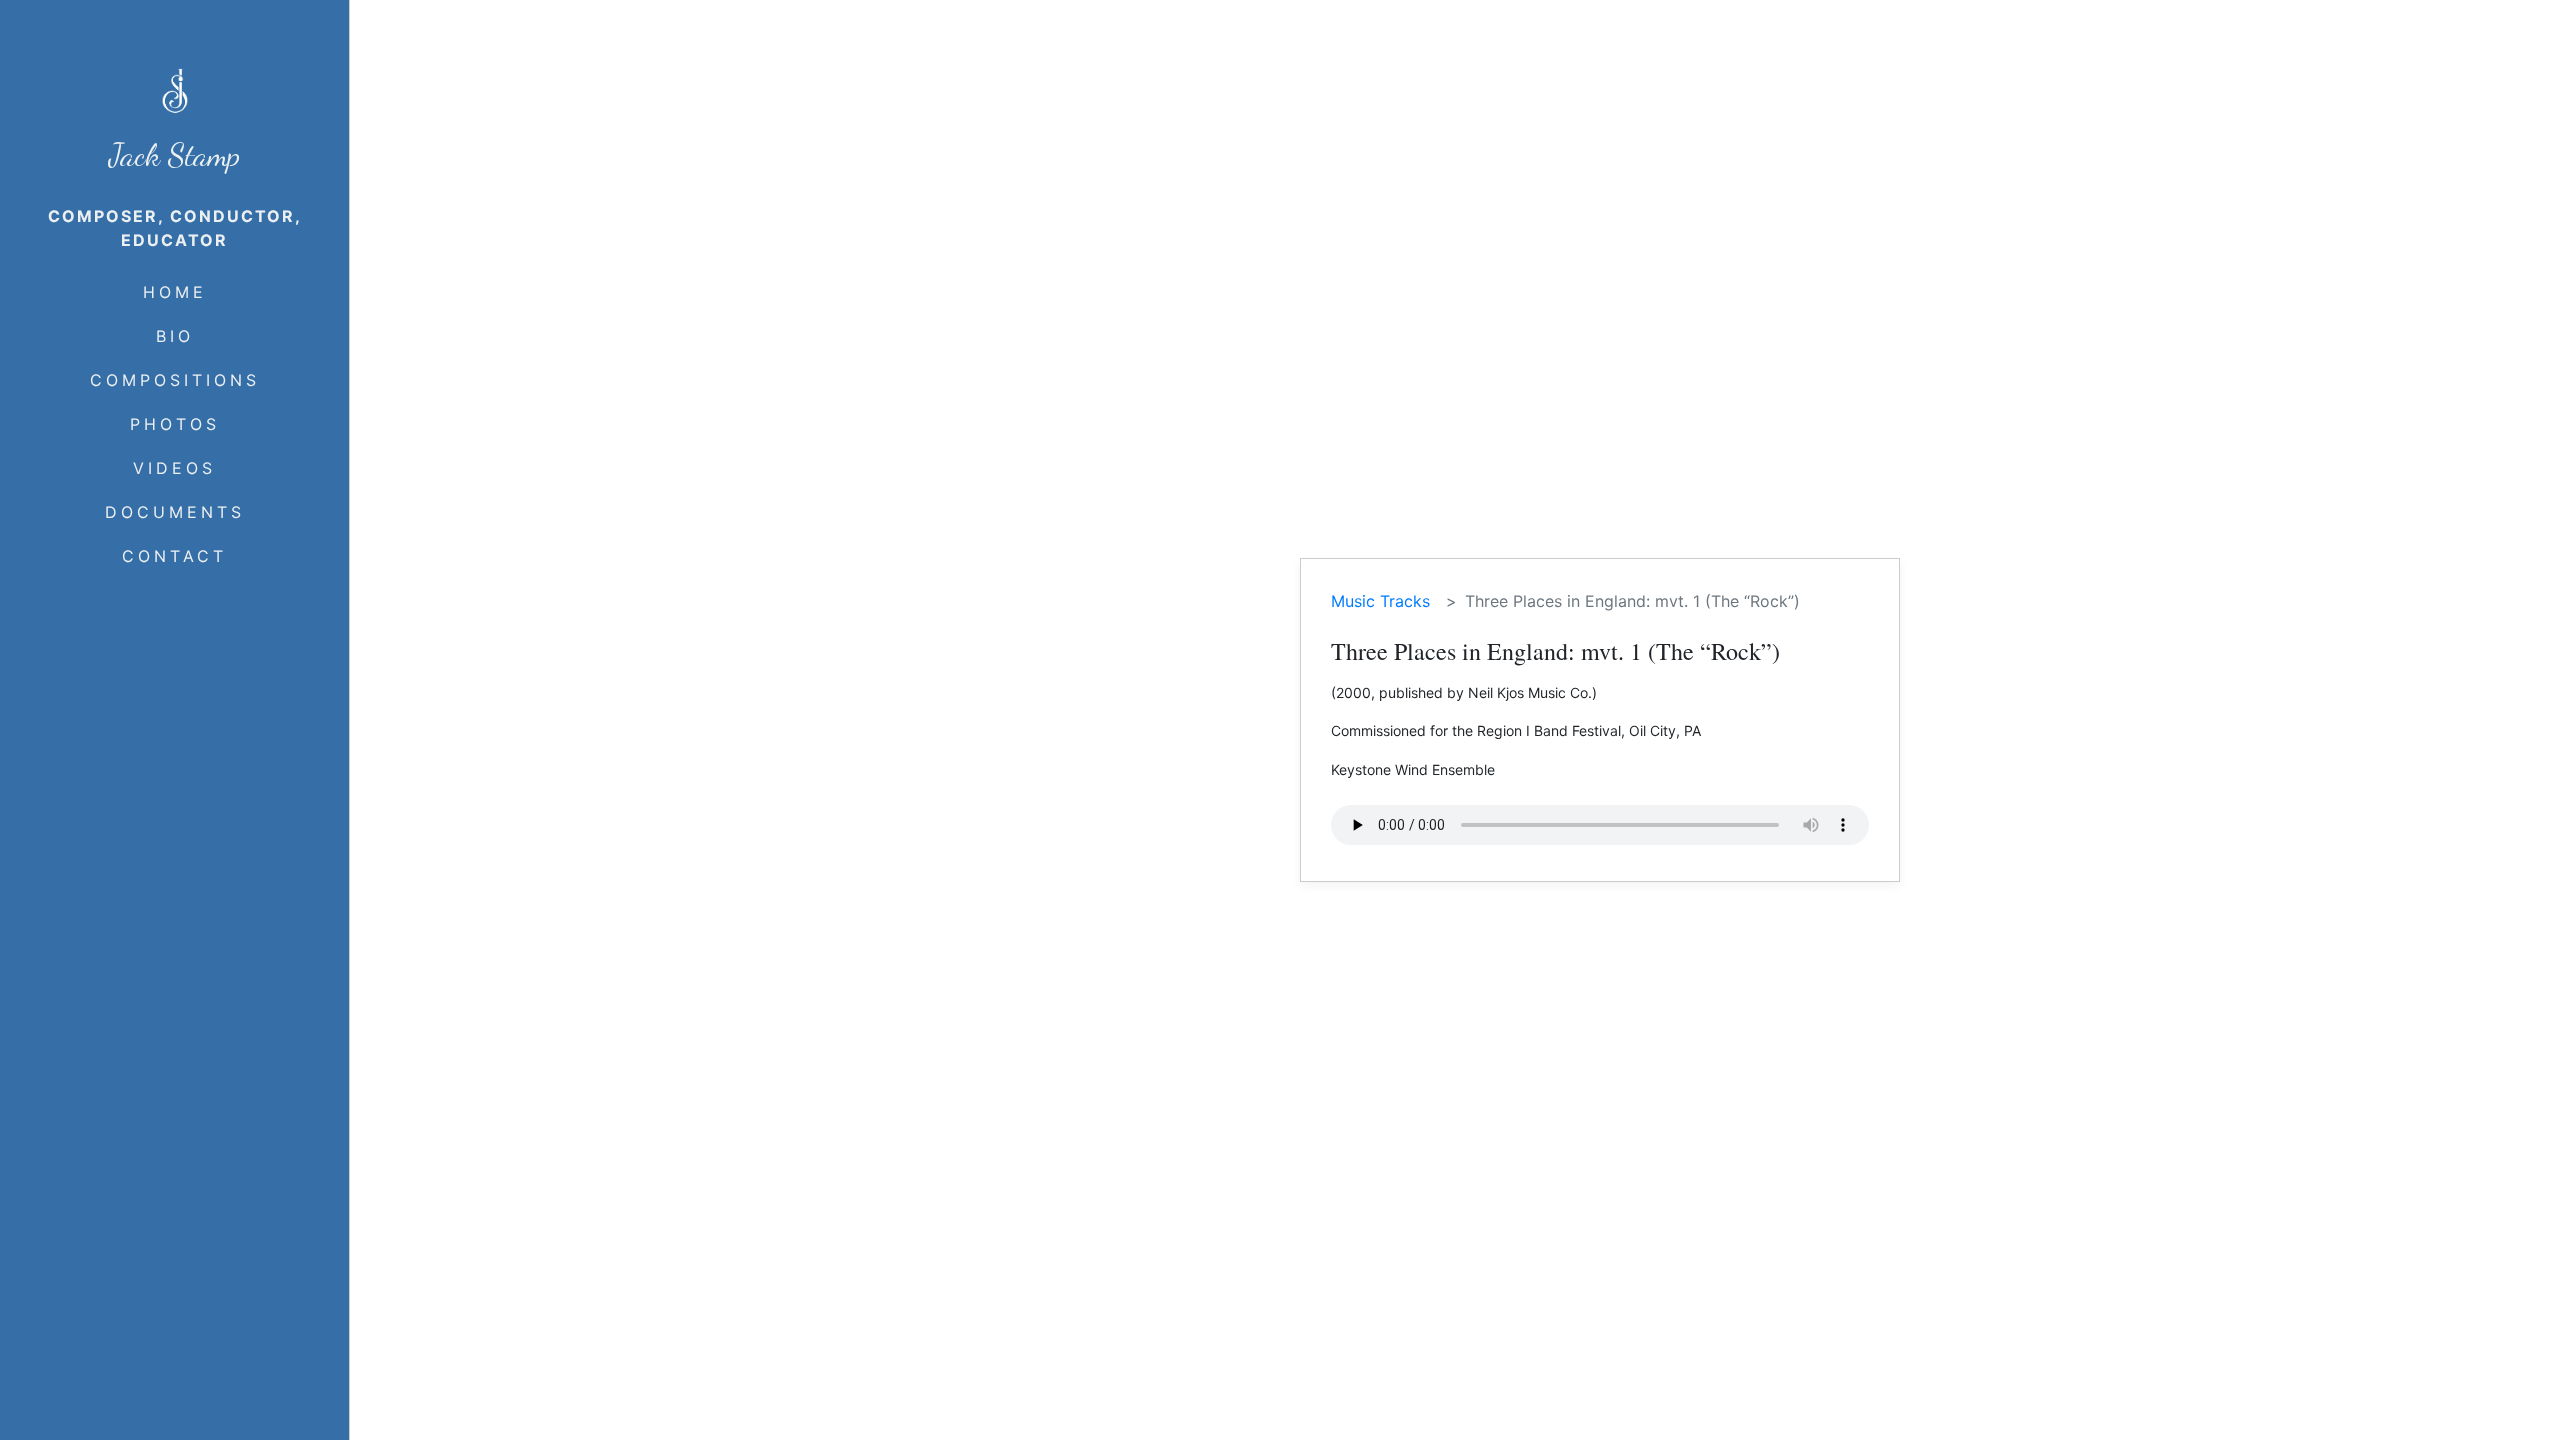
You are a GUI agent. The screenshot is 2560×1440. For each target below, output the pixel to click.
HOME (175, 292)
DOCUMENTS (175, 512)
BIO (175, 336)
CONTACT (174, 556)
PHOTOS (175, 424)
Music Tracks (1380, 601)
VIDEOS (174, 468)
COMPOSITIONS (175, 380)
